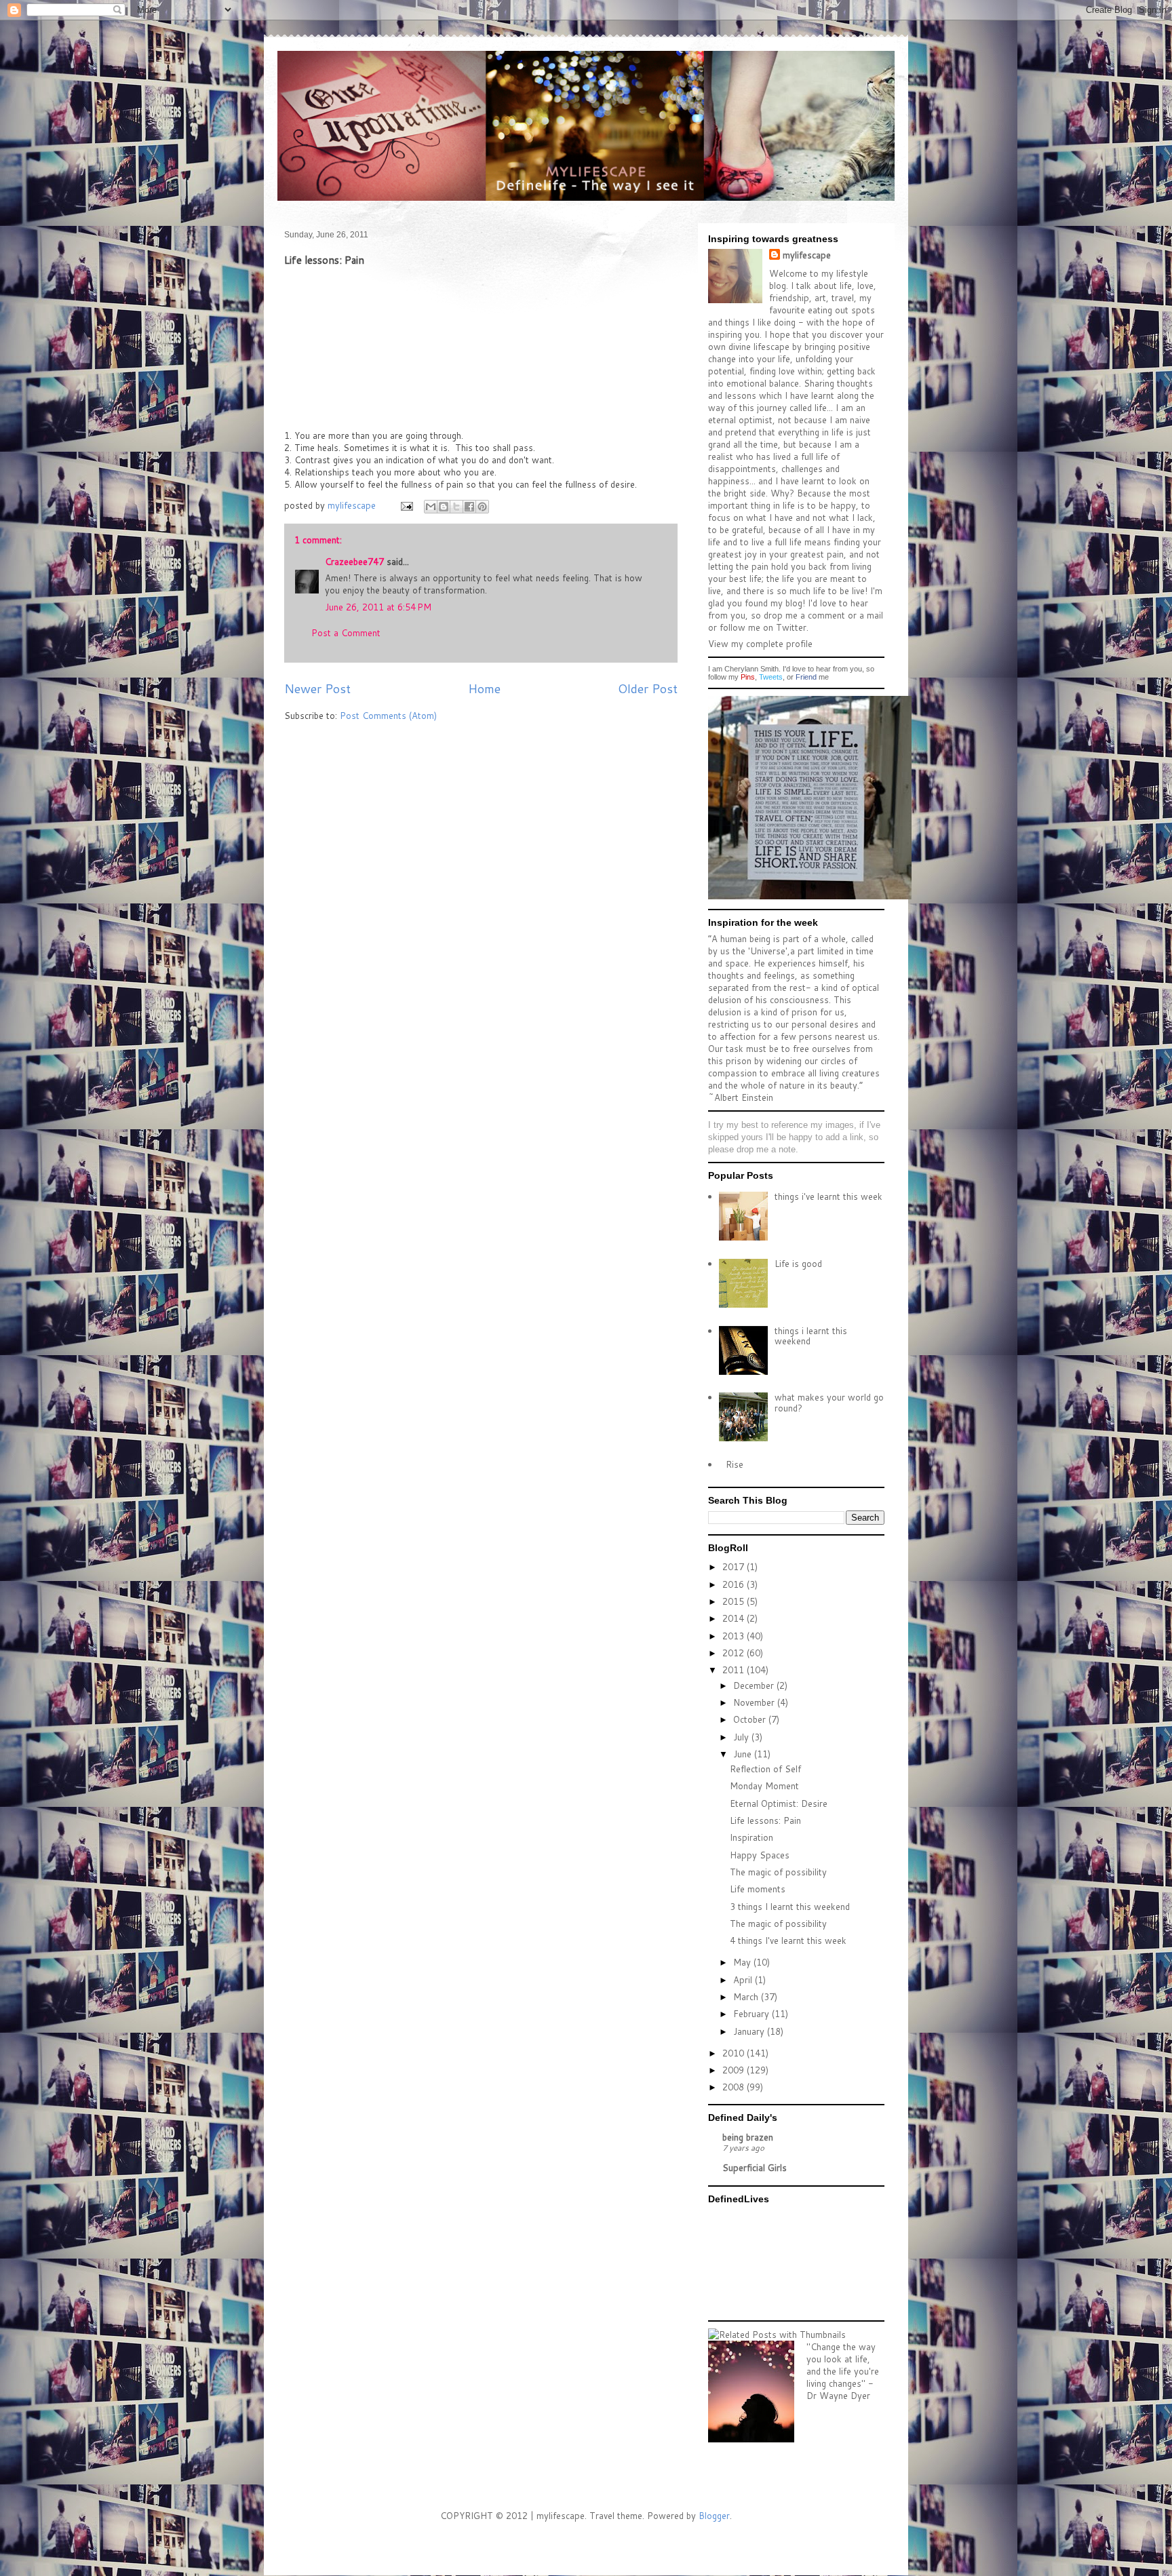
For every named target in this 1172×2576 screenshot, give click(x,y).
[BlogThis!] (444, 507)
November (755, 1702)
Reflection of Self (765, 1769)
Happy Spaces (760, 1855)
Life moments (758, 1889)
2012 (735, 1653)
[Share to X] (456, 507)
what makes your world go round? (829, 1403)
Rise (735, 1464)
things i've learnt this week (828, 1196)
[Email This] (431, 507)
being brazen (748, 2137)
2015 (735, 1601)
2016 (735, 1584)
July (742, 1737)
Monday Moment (764, 1786)
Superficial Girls (755, 2168)
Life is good (798, 1264)
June (744, 1754)
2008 (735, 2087)
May (743, 1962)
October (751, 1719)
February (753, 2014)
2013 (735, 1636)
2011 (735, 1670)
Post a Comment (346, 633)
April (744, 1980)
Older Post (648, 688)
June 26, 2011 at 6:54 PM (378, 607)
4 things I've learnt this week (788, 1940)
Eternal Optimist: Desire (779, 1803)
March (747, 1997)
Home (484, 688)
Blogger (714, 2516)
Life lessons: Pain (765, 1820)
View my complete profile (760, 644)
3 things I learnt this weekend (790, 1907)
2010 (735, 2053)
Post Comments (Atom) (388, 716)
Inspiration (751, 1837)
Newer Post (317, 688)
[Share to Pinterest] (482, 507)
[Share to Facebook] (469, 507)
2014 (735, 1618)
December (755, 1685)
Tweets (771, 677)
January (750, 2031)
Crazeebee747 (354, 562)
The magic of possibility (778, 1872)
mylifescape (807, 255)
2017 (735, 1567)
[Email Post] (406, 505)
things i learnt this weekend (811, 1336)
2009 (735, 2070)
